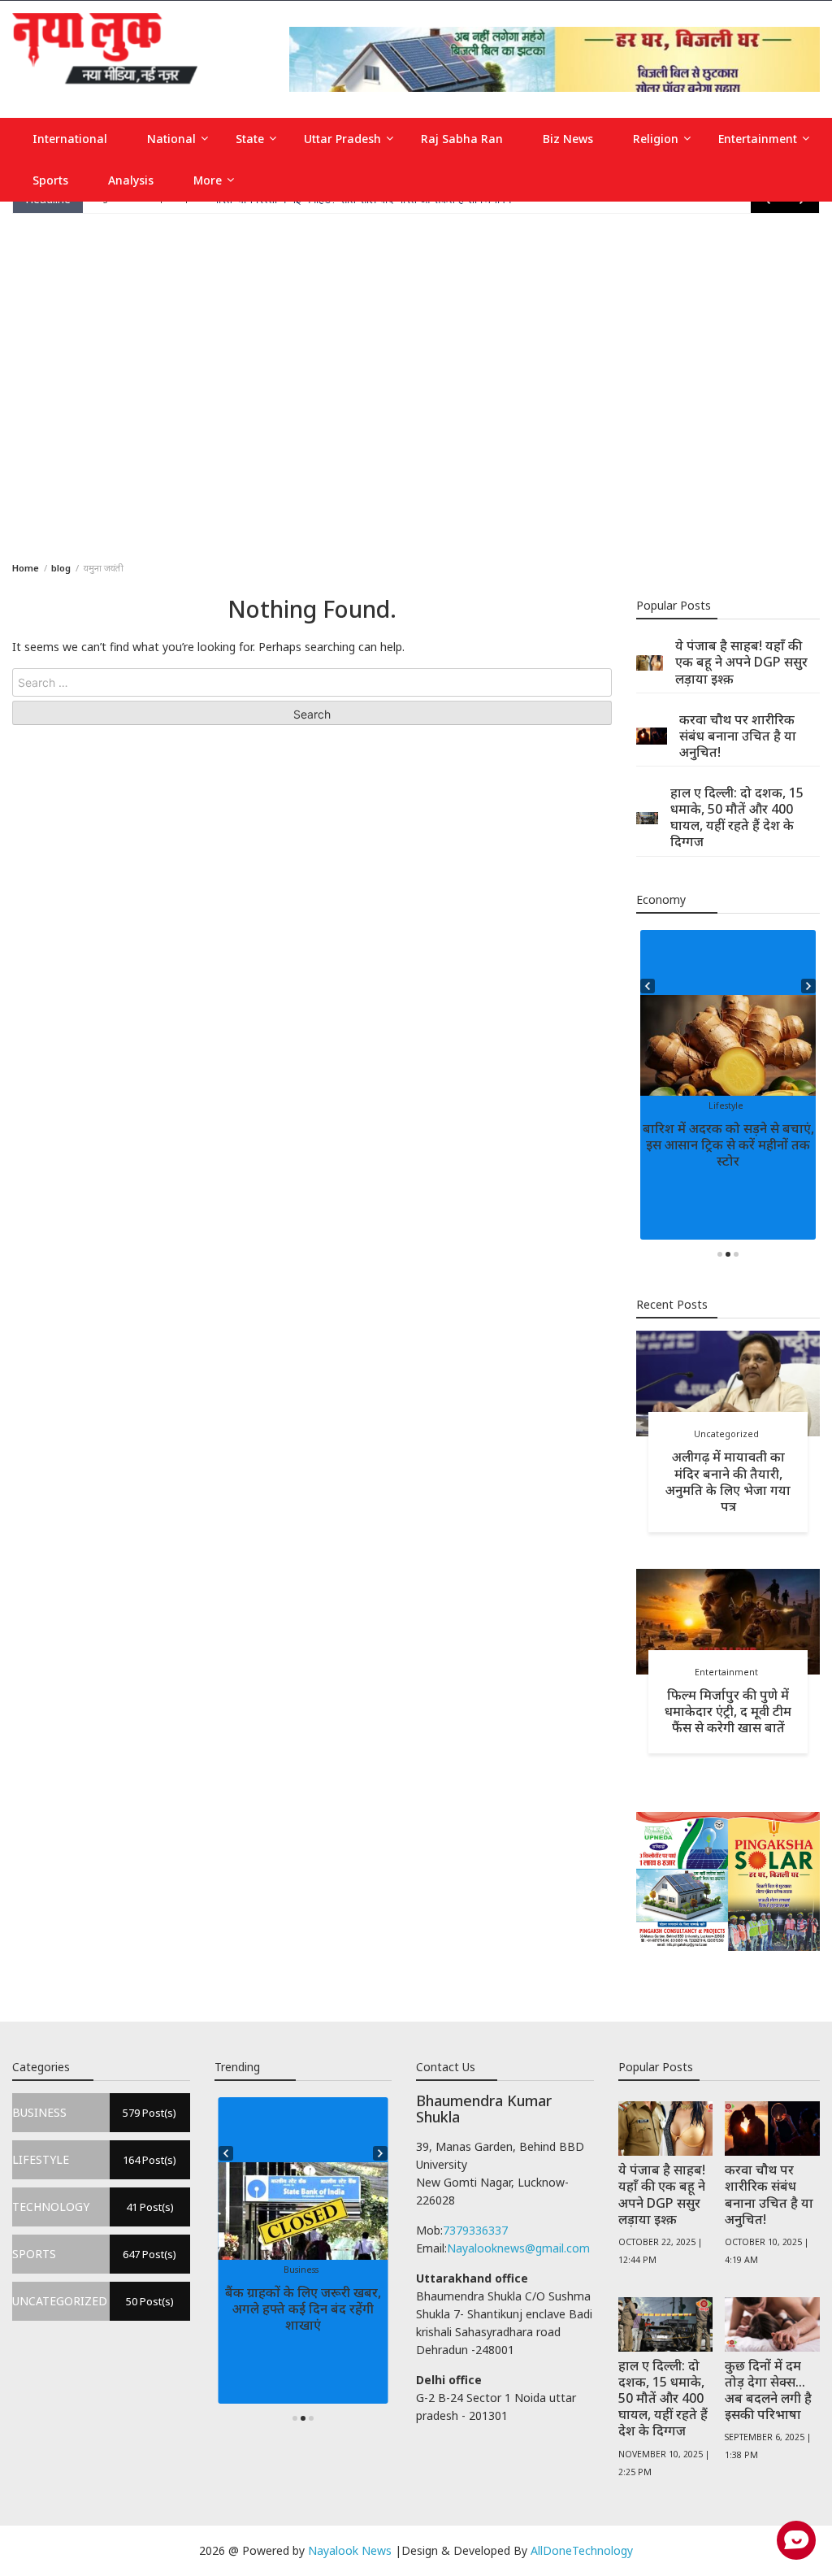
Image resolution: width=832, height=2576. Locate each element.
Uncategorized (726, 1434)
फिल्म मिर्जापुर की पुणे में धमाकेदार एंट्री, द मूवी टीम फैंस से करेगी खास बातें (728, 1711)
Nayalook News (350, 2550)
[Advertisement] (416, 384)
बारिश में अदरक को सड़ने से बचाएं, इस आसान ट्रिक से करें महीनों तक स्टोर (728, 1145)
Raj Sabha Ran (462, 139)
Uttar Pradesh (342, 139)
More (208, 180)
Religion (656, 139)
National (171, 139)
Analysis (131, 180)
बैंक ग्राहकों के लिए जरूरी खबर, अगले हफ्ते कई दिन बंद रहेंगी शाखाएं (303, 2309)
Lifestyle (726, 1106)
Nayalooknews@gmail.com (518, 2248)
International (70, 139)
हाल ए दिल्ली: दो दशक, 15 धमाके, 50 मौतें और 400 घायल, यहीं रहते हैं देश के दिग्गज (737, 817)
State (250, 139)
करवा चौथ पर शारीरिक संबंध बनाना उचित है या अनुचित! (738, 736)
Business (301, 2270)
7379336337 (475, 2230)
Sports (50, 180)
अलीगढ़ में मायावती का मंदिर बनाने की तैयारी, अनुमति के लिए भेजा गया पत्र (728, 1481)
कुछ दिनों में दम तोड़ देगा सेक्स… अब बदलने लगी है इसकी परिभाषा (768, 2390)
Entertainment (758, 139)
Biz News (568, 139)
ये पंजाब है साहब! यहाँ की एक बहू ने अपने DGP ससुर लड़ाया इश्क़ (741, 662)
